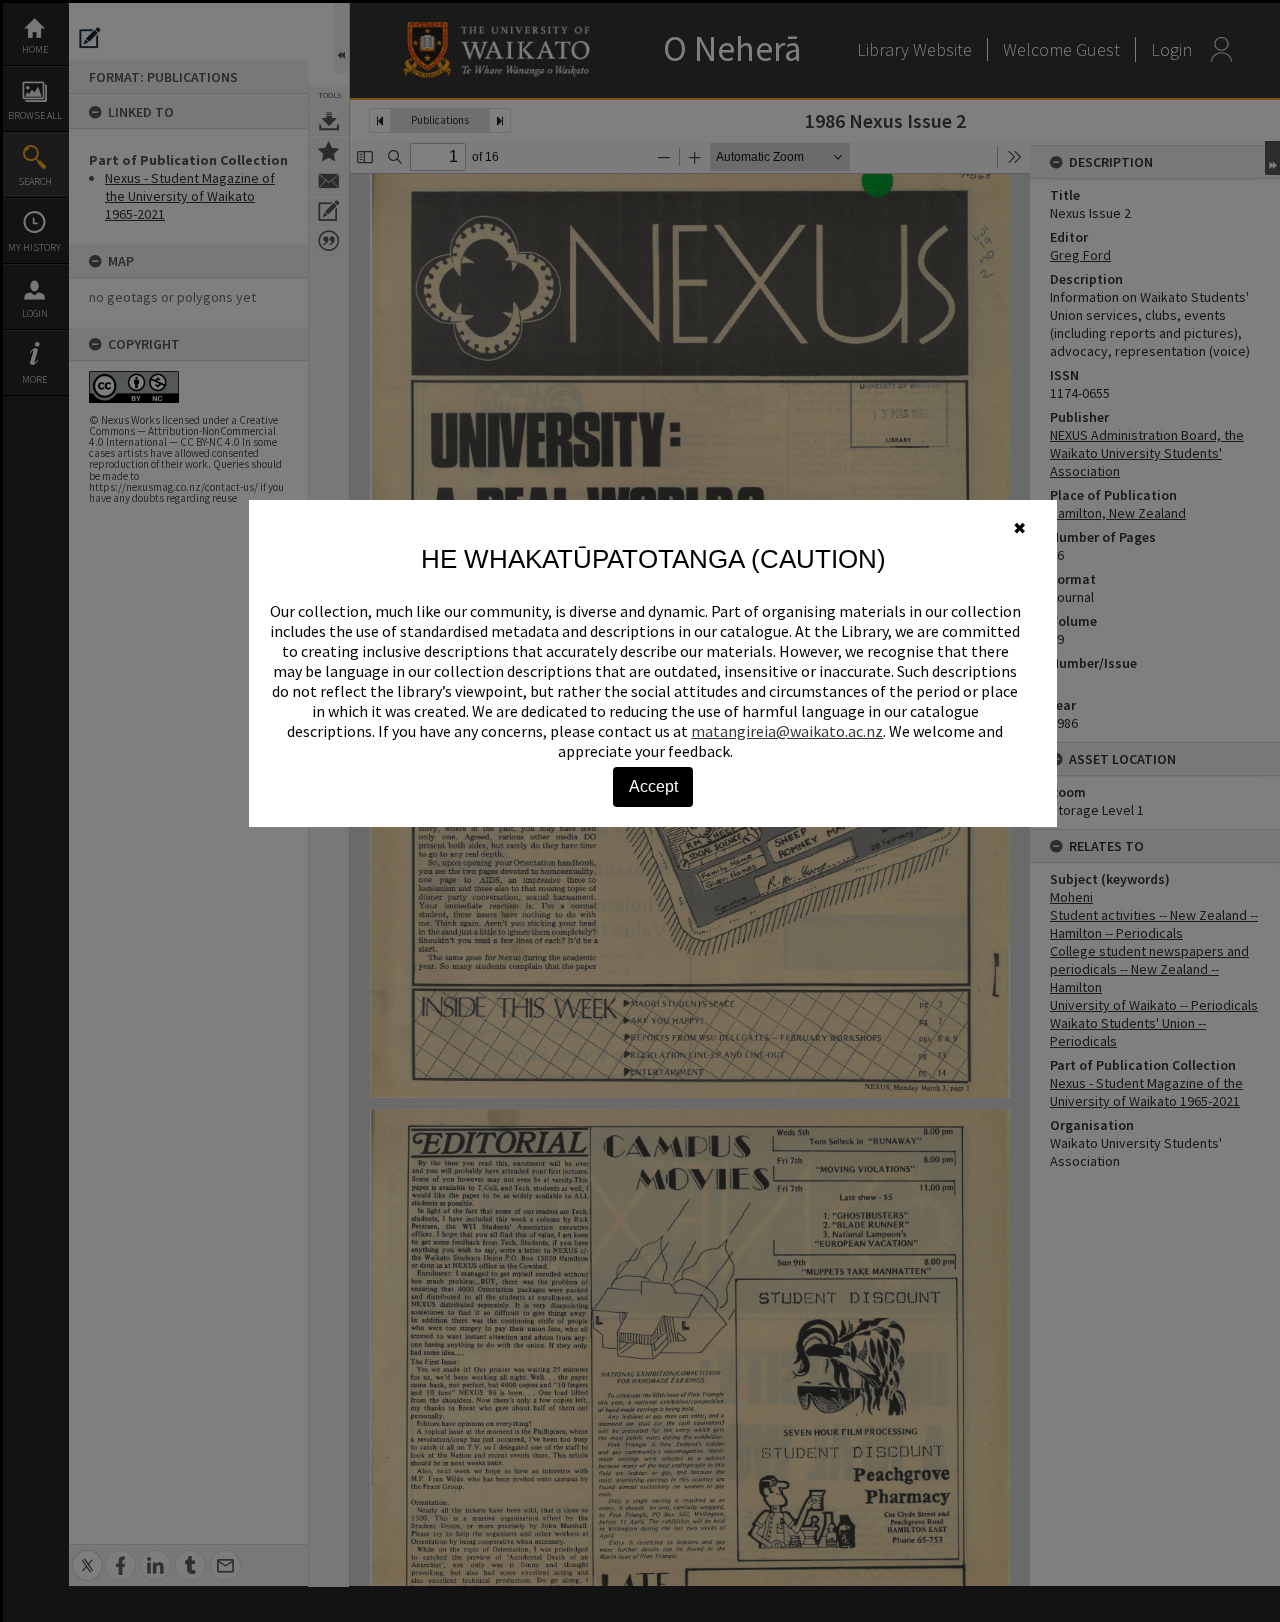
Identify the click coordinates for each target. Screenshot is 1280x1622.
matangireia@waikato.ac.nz (787, 731)
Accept (653, 786)
